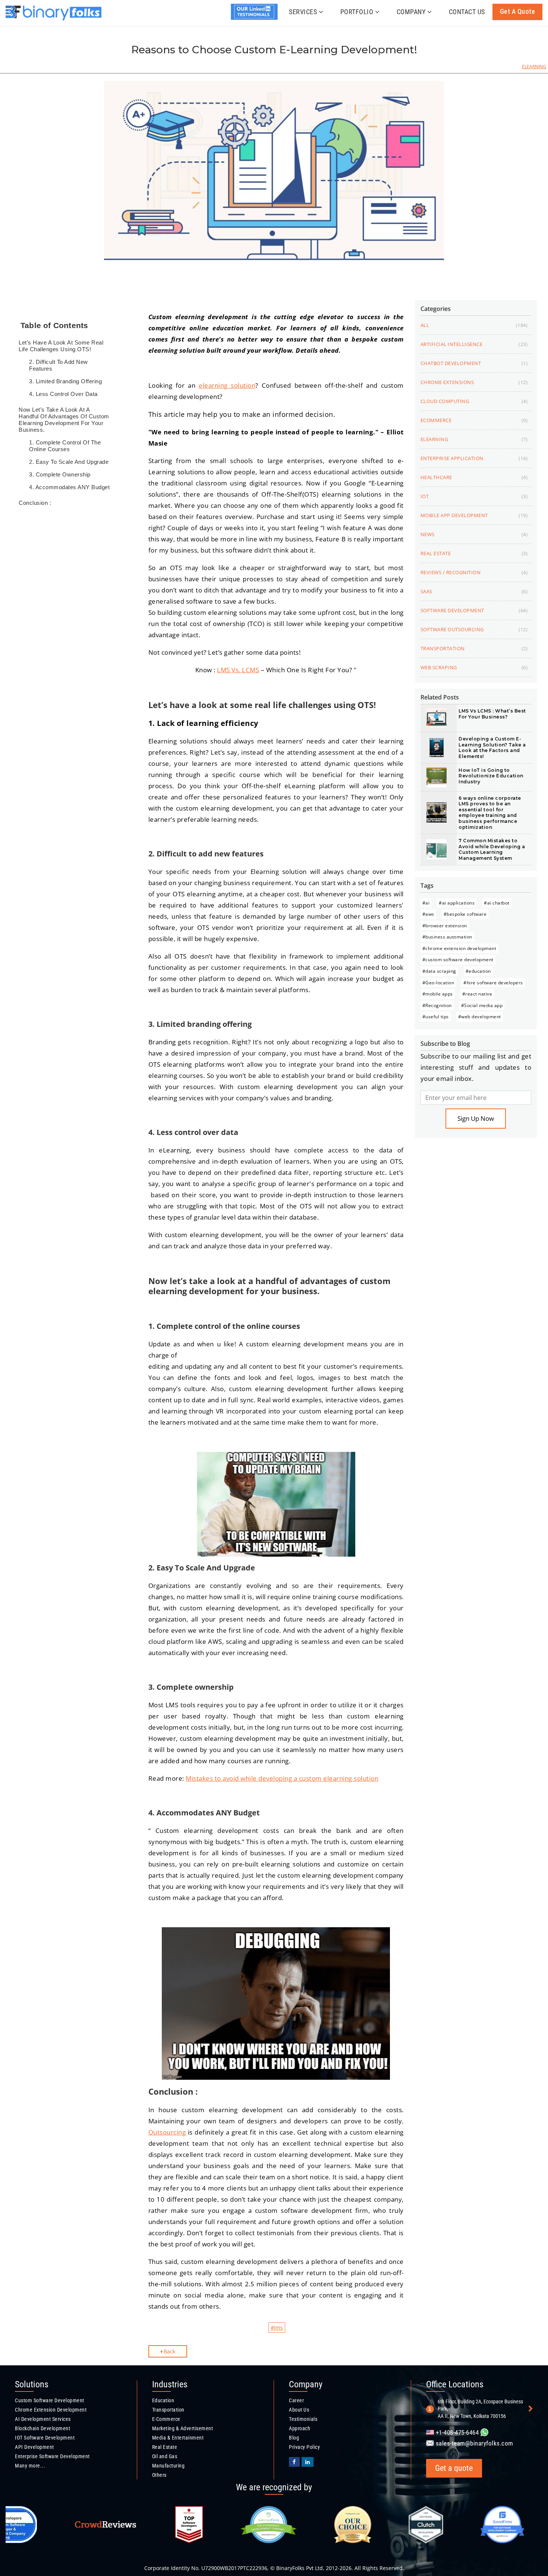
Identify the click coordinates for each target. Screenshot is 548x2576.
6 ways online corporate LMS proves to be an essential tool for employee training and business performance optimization (490, 813)
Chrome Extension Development (51, 2410)
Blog (294, 2438)
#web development (480, 1017)
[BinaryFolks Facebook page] (294, 2462)
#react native (477, 994)
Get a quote (518, 11)
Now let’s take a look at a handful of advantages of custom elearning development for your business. (64, 420)
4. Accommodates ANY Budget (69, 487)
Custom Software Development (50, 2400)
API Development (34, 2447)
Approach (300, 2428)
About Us (299, 2410)
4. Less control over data (63, 394)
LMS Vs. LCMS (238, 670)
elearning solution (227, 385)
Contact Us (467, 12)
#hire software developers (493, 983)
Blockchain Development (42, 2428)
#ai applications (457, 903)
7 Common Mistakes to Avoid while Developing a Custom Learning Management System (492, 849)
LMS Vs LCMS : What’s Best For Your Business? (492, 714)
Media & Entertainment (178, 2438)
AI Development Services (43, 2419)
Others (159, 2475)
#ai (426, 903)
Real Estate (165, 2447)
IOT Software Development (45, 2438)
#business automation (447, 937)
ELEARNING (534, 67)
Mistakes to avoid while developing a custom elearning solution (282, 1778)
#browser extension (445, 926)
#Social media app (482, 1005)
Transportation (168, 2410)
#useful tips (436, 1017)
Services (303, 12)
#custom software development (458, 960)
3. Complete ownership (61, 474)
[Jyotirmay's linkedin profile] (256, 18)
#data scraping (439, 971)
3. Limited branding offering (65, 381)
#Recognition (437, 1005)
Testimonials (303, 2419)
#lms (277, 2327)
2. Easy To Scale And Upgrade (69, 462)
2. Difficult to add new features (59, 365)
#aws (428, 914)
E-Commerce (166, 2419)
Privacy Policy (304, 2447)
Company (411, 12)
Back (169, 2351)
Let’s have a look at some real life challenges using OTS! (61, 346)
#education (478, 971)
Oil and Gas (165, 2456)
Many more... (30, 2466)
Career (296, 2400)
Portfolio (357, 12)
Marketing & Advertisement (183, 2428)
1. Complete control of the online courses (65, 446)
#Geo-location (438, 983)
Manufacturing (169, 2466)
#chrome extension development (459, 948)
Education (163, 2400)
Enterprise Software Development (52, 2456)
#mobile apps (438, 994)
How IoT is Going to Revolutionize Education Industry (491, 776)
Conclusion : (35, 503)
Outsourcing (167, 2132)
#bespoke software (465, 914)
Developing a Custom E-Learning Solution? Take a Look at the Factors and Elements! (492, 748)
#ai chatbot (497, 903)
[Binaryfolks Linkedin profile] (308, 2462)
